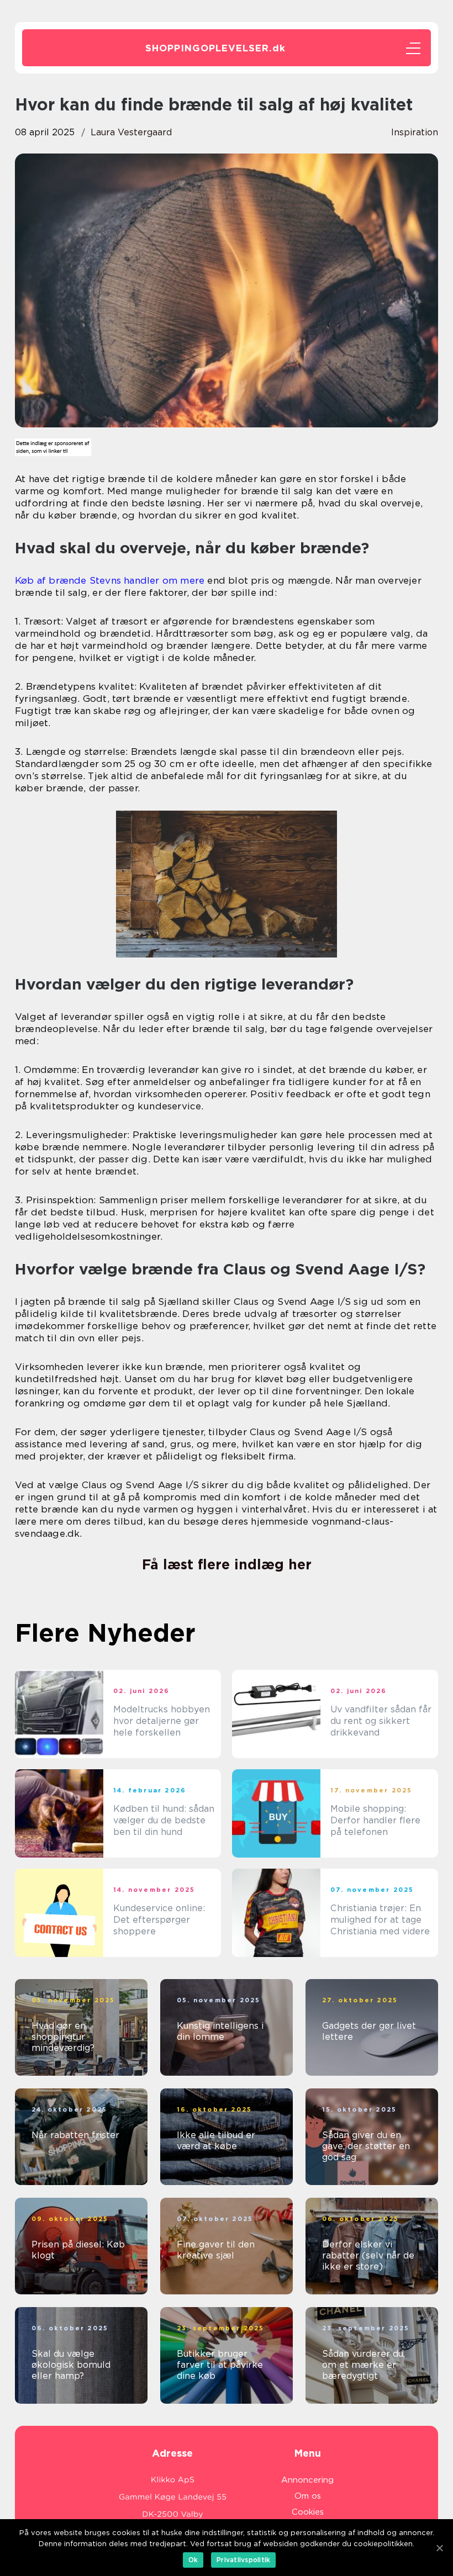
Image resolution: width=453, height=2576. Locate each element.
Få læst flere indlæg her (227, 1564)
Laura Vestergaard (131, 132)
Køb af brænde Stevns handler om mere (110, 580)
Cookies (308, 2512)
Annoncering (307, 2480)
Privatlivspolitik (243, 2560)
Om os (308, 2496)
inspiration (415, 132)
